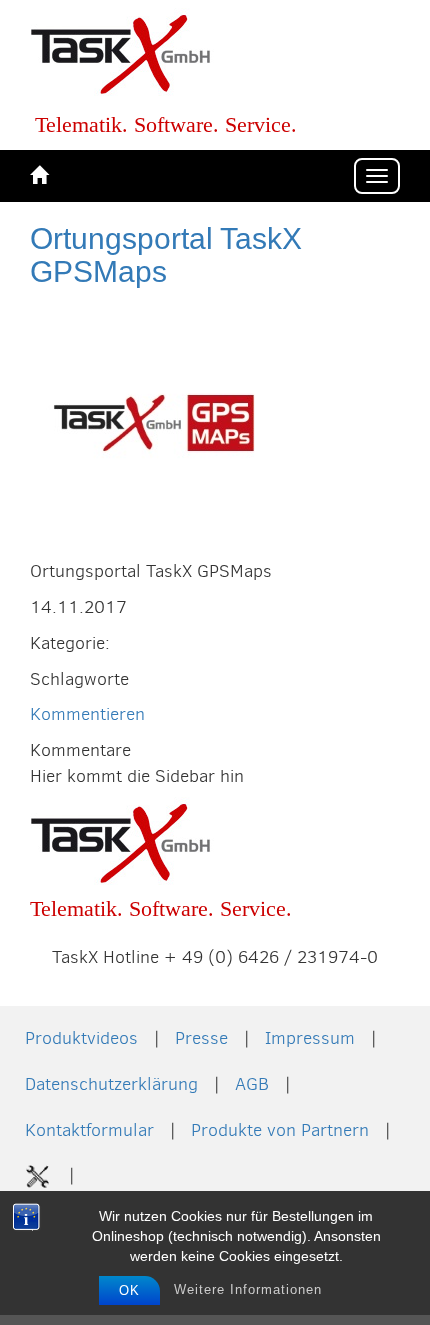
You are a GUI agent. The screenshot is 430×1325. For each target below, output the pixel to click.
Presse (201, 1038)
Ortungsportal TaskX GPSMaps (166, 255)
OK (129, 1290)
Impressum (310, 1038)
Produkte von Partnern (280, 1130)
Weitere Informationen (248, 1289)
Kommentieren (87, 714)
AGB (252, 1084)
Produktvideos (81, 1038)
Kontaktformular (89, 1130)
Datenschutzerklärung (111, 1084)
